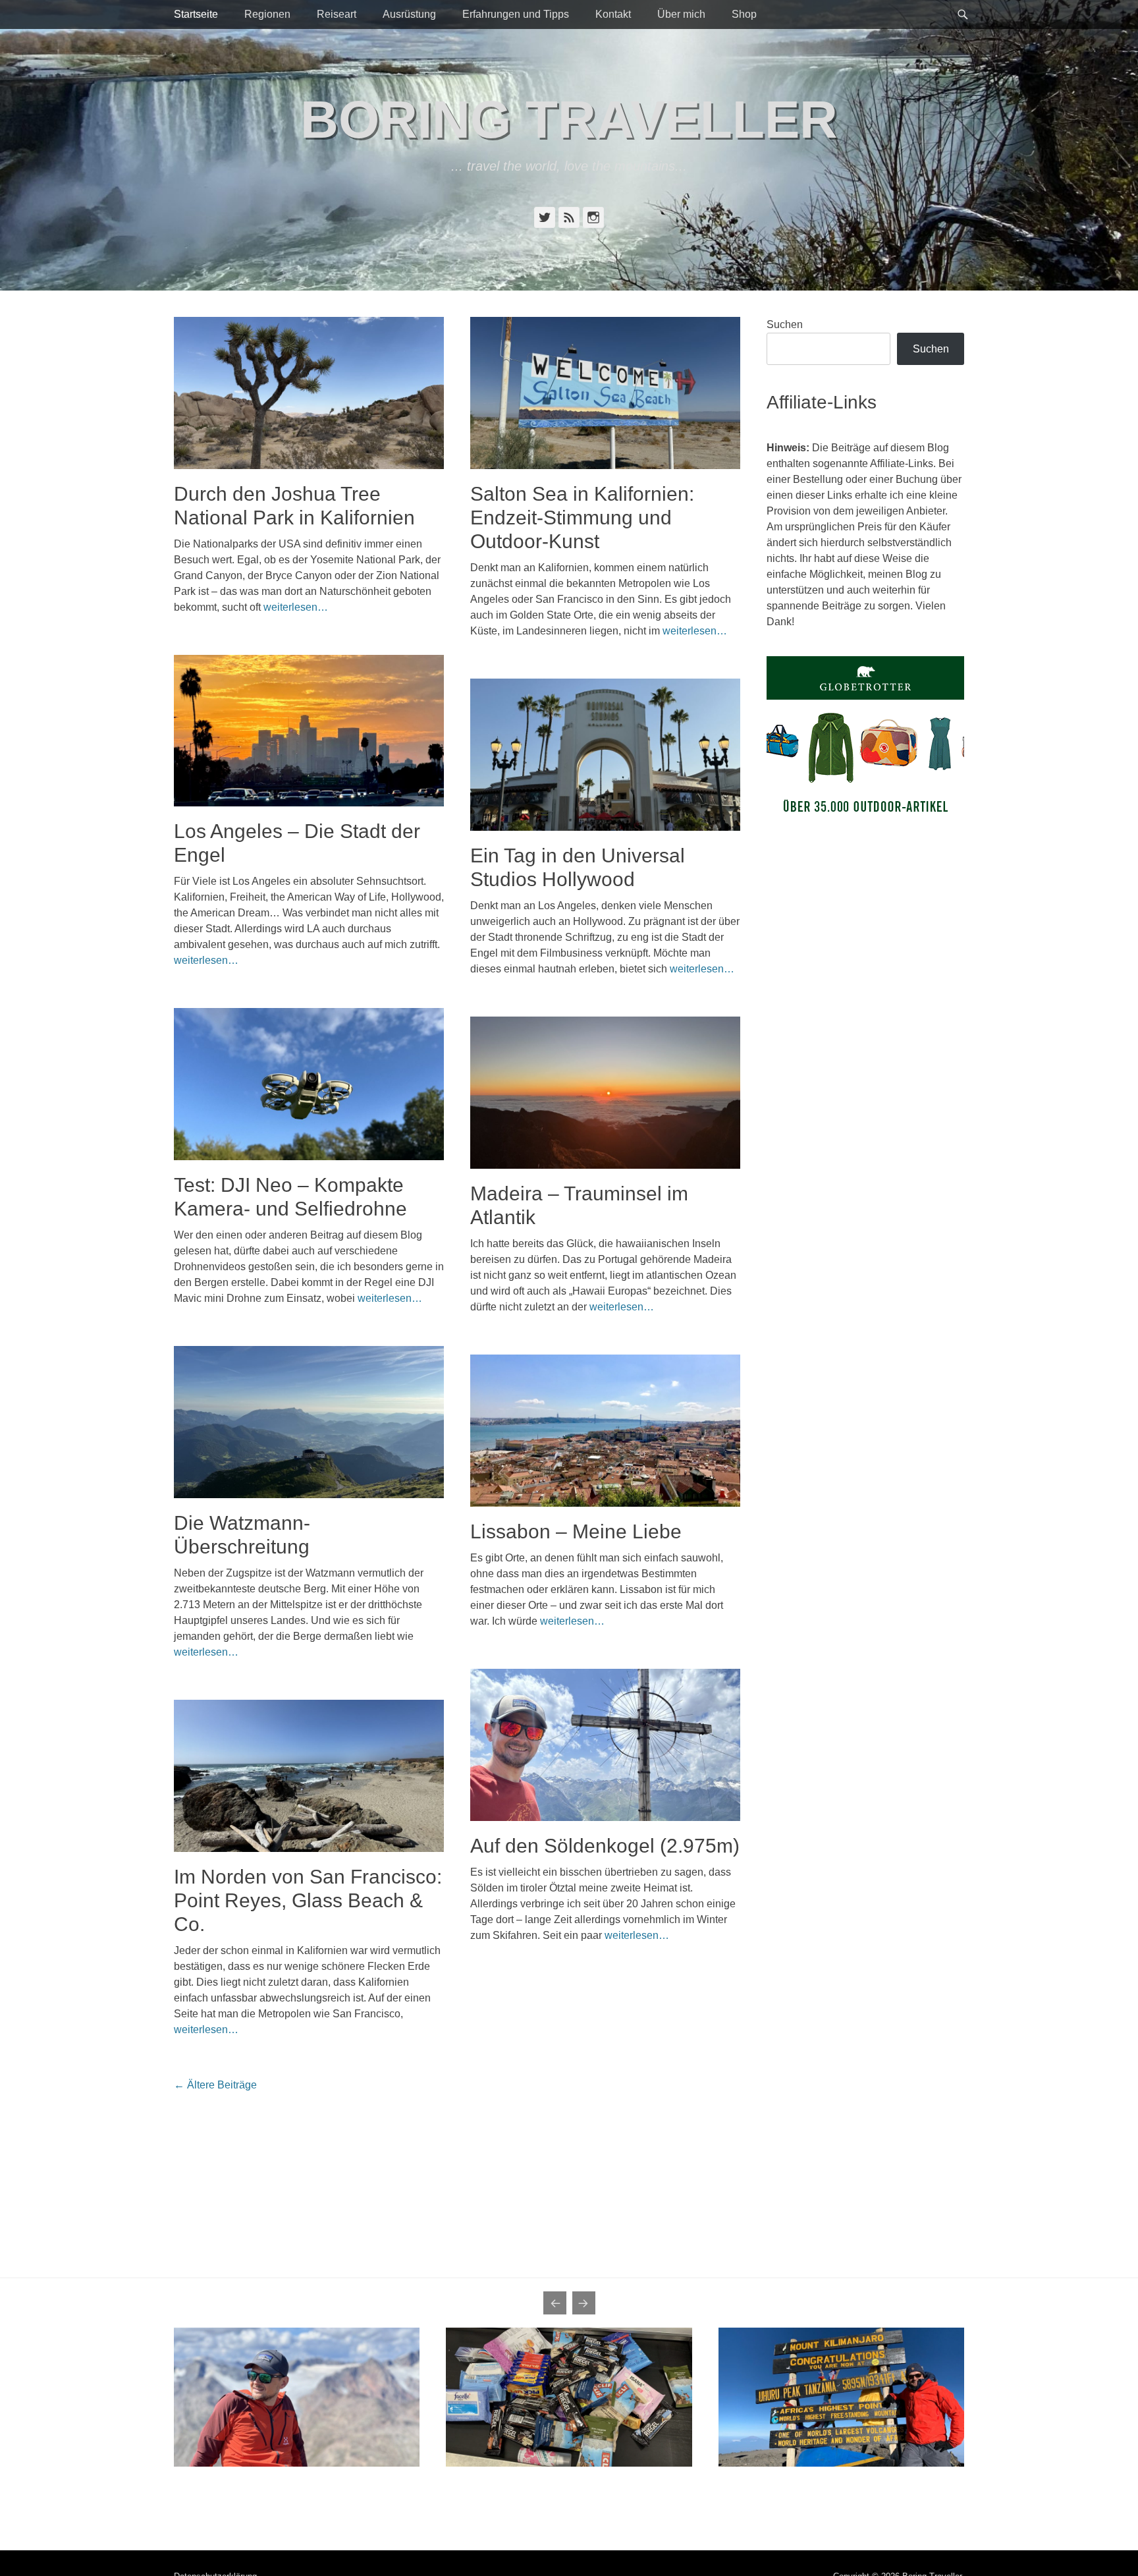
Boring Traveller (569, 120)
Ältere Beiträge (215, 2085)
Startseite (196, 14)
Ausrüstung (409, 14)
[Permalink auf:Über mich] (297, 2397)
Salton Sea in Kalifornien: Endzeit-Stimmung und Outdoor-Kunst (582, 518)
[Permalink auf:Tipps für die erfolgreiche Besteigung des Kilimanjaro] (841, 2397)
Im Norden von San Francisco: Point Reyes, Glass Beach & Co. (308, 1900)
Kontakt (613, 14)
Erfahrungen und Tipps (516, 14)
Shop (744, 14)
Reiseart (337, 14)
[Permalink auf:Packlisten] (569, 2397)
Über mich (681, 14)
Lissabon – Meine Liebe (576, 1531)
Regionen (267, 14)
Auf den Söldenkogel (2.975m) (605, 1846)
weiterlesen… (296, 607)
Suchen (785, 324)
